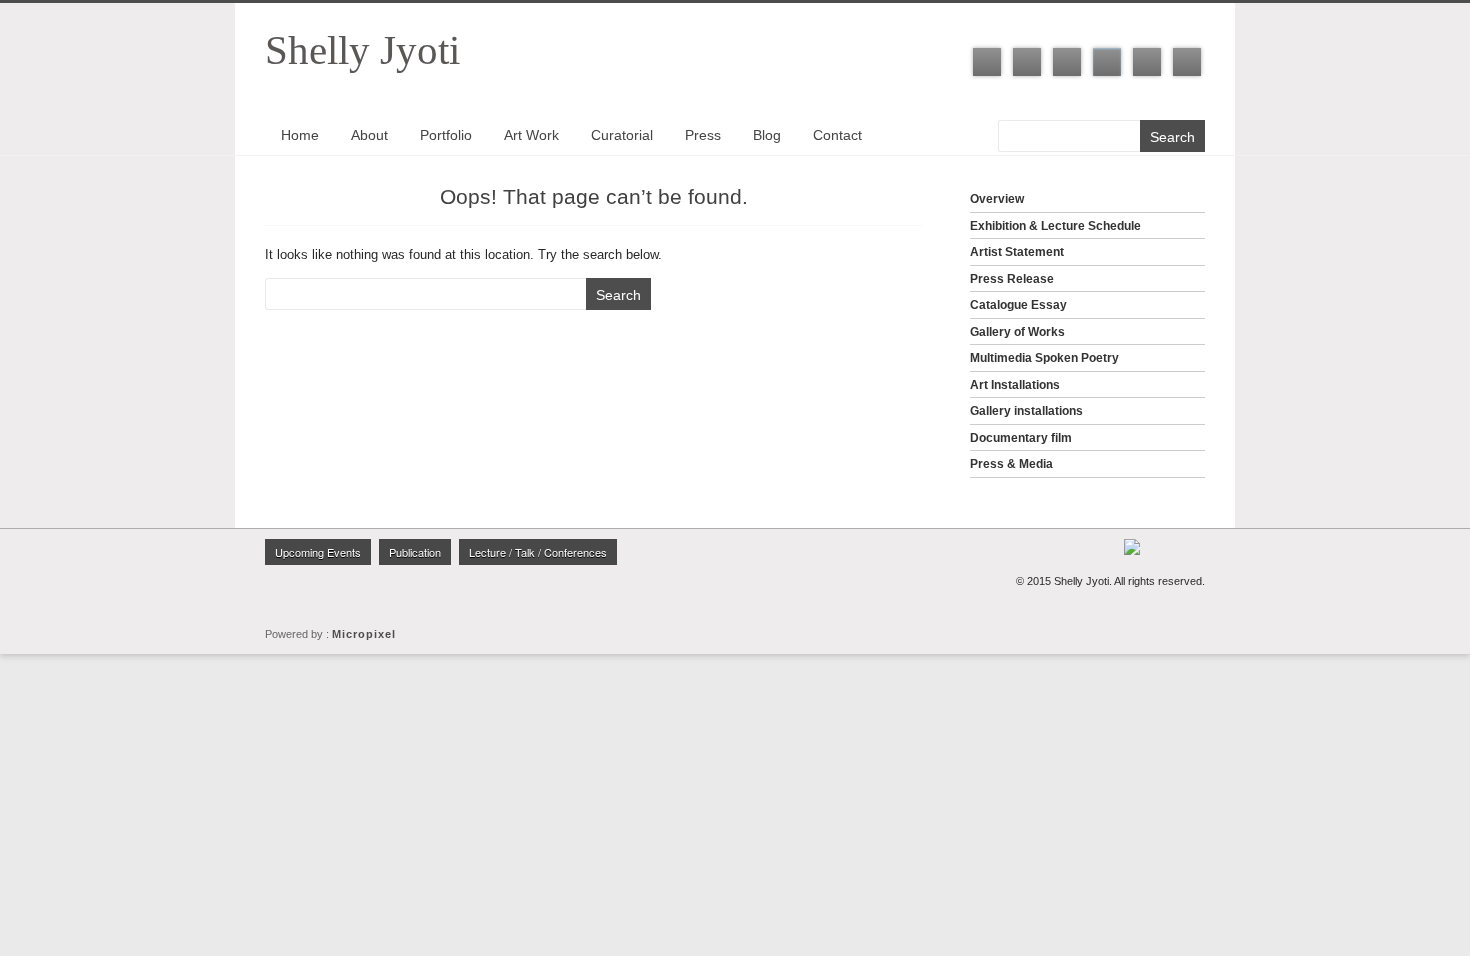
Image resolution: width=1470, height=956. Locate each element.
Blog (767, 135)
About (369, 135)
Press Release (1012, 279)
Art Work (531, 135)
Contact (837, 135)
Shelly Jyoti (362, 50)
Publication (415, 552)
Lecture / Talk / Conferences (538, 552)
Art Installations (1015, 385)
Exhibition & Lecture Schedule (1055, 226)
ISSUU (1187, 62)
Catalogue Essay (1018, 305)
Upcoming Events (318, 552)
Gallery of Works (1017, 332)
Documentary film (1021, 438)
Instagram (1107, 62)
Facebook (987, 62)
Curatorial (622, 135)
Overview (997, 199)
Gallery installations (1026, 411)
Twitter (1027, 62)
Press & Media (1011, 464)
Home (300, 135)
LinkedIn (1067, 62)
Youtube (1147, 62)
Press (703, 135)
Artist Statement (1017, 252)
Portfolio (446, 135)
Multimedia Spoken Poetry (1044, 358)
